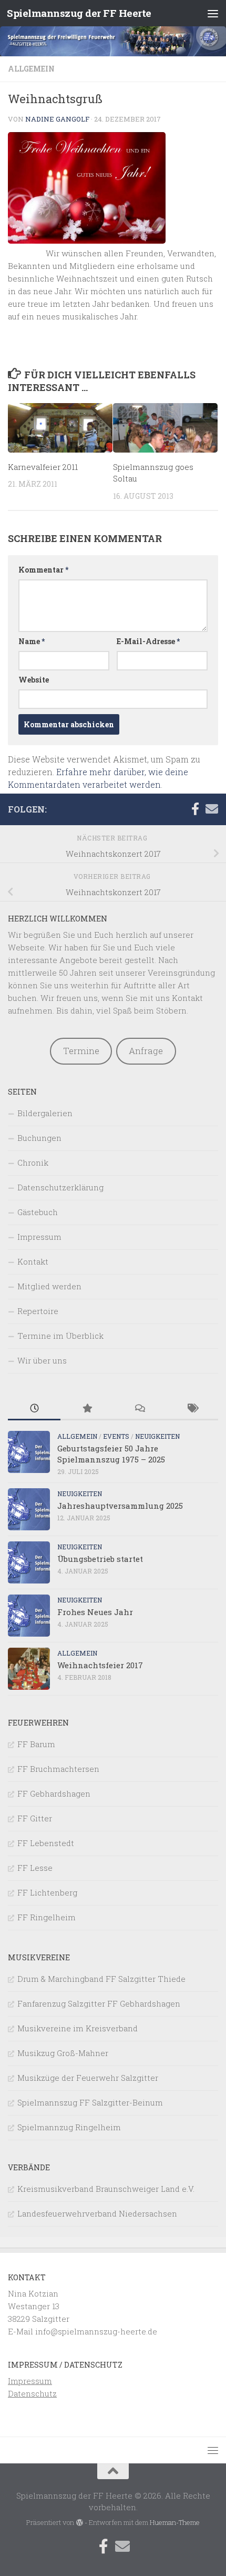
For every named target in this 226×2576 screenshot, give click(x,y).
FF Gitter (35, 1818)
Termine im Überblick (60, 1336)
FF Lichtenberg (47, 1892)
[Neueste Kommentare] (139, 1409)
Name (32, 641)
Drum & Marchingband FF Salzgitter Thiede (101, 1979)
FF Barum (36, 1744)
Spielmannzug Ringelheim (69, 2127)
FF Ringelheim (47, 1917)
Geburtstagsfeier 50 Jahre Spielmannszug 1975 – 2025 (111, 1454)
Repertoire (38, 1311)
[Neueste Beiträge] (34, 1409)
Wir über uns (42, 1360)
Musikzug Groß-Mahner (63, 2053)
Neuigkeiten (157, 1436)
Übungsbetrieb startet (100, 1559)
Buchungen (39, 1138)
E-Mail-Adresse (148, 641)
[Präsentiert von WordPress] (79, 2523)
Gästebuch (38, 1212)
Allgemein (31, 69)
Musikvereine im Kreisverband (78, 2028)
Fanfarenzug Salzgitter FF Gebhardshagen (99, 2003)
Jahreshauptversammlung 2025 (120, 1506)
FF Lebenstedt (46, 1843)
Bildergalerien (45, 1113)
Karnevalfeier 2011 (43, 467)
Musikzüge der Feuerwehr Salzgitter (88, 2078)
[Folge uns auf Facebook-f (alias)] (195, 809)
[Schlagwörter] (192, 1409)
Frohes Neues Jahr (95, 1612)
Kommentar (43, 570)
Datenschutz (32, 2393)
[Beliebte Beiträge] (87, 1409)
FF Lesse (35, 1868)
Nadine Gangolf (57, 119)
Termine (81, 1051)
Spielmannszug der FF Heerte (79, 13)
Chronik (33, 1162)
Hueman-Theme (175, 2522)
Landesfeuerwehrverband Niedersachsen (97, 2213)
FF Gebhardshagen (54, 1793)
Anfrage (146, 1051)
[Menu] (213, 13)
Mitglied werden (49, 1286)
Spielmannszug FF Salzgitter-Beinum (90, 2102)
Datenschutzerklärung (60, 1187)
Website (34, 680)
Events (116, 1436)
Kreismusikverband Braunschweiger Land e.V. (106, 2189)
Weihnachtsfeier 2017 (100, 1665)
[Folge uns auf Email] (212, 809)
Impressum (39, 1237)
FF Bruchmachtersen (58, 1769)
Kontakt (33, 1261)
